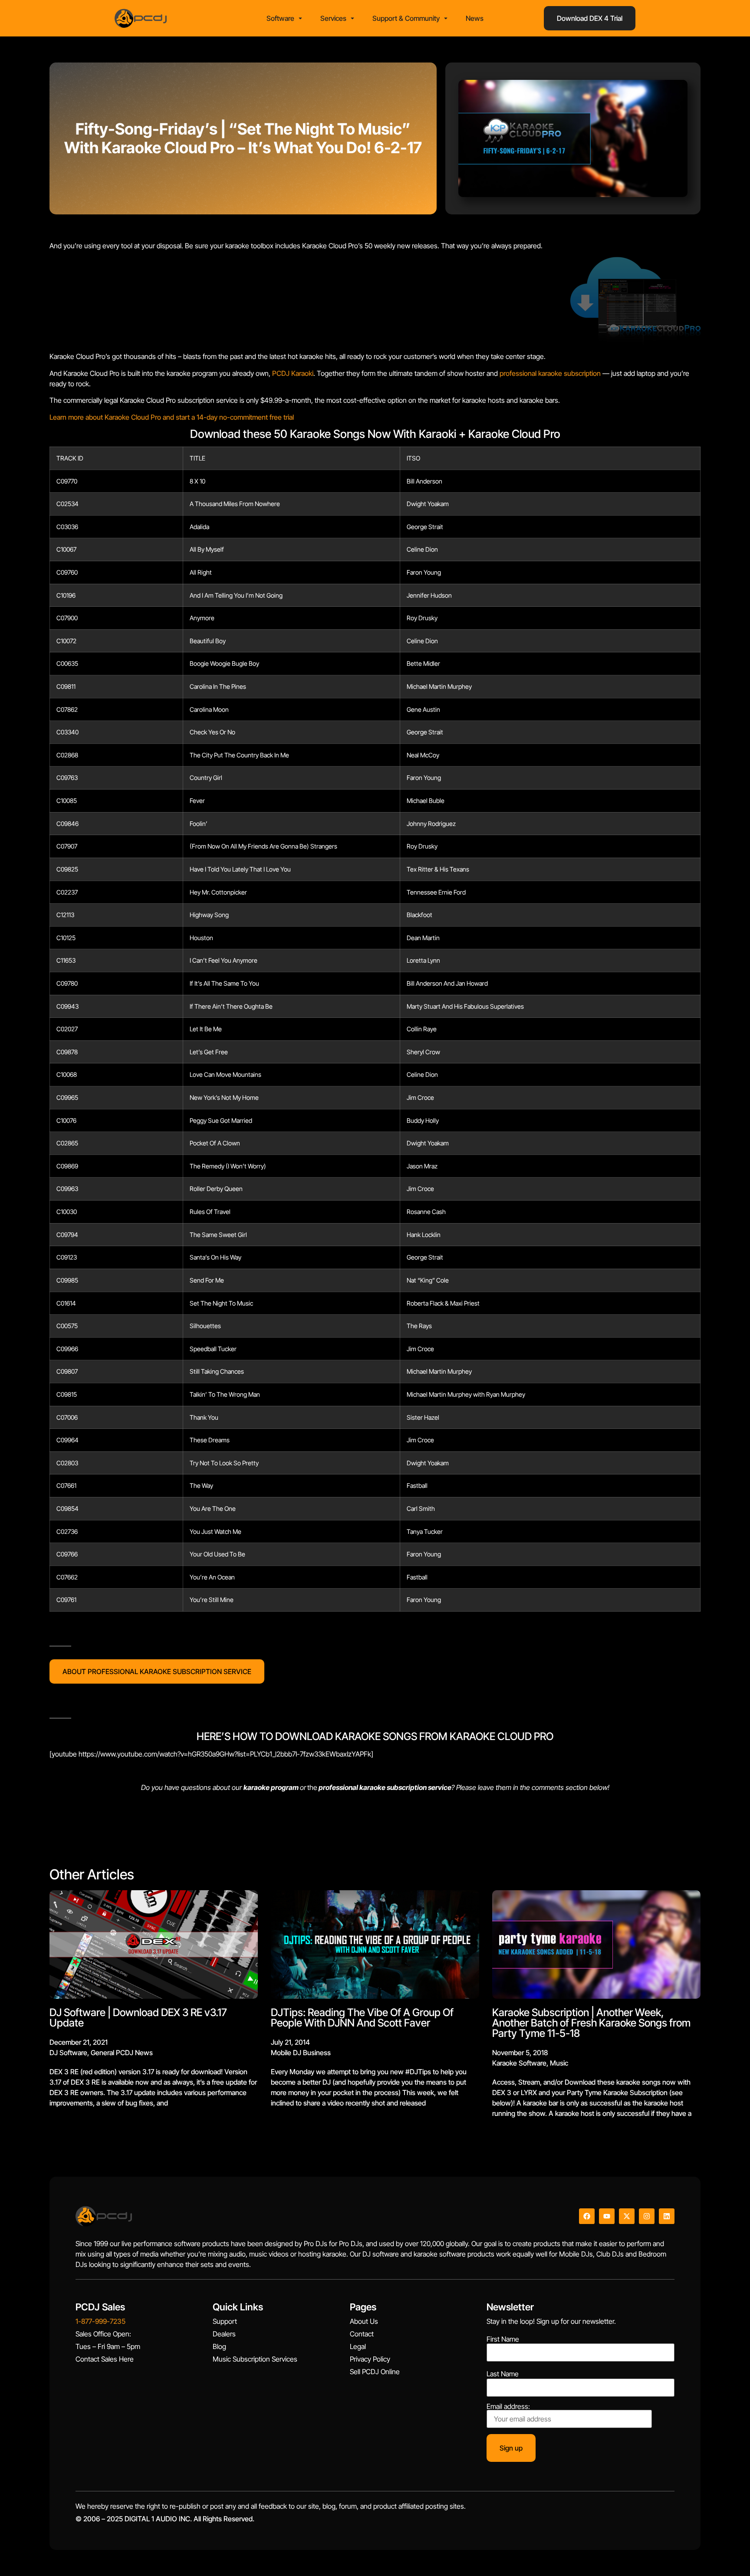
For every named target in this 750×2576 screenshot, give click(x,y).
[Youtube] (607, 2216)
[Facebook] (587, 2216)
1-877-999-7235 (100, 2321)
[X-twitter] (627, 2216)
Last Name (503, 2374)
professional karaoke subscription (550, 373)
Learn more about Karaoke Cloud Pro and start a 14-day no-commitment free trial (172, 417)
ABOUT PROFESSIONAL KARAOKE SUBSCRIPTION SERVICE (157, 1671)
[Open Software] (300, 18)
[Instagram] (647, 2216)
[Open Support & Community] (446, 18)
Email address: (508, 2407)
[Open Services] (352, 18)
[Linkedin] (667, 2216)
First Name (503, 2339)
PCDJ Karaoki (293, 373)
